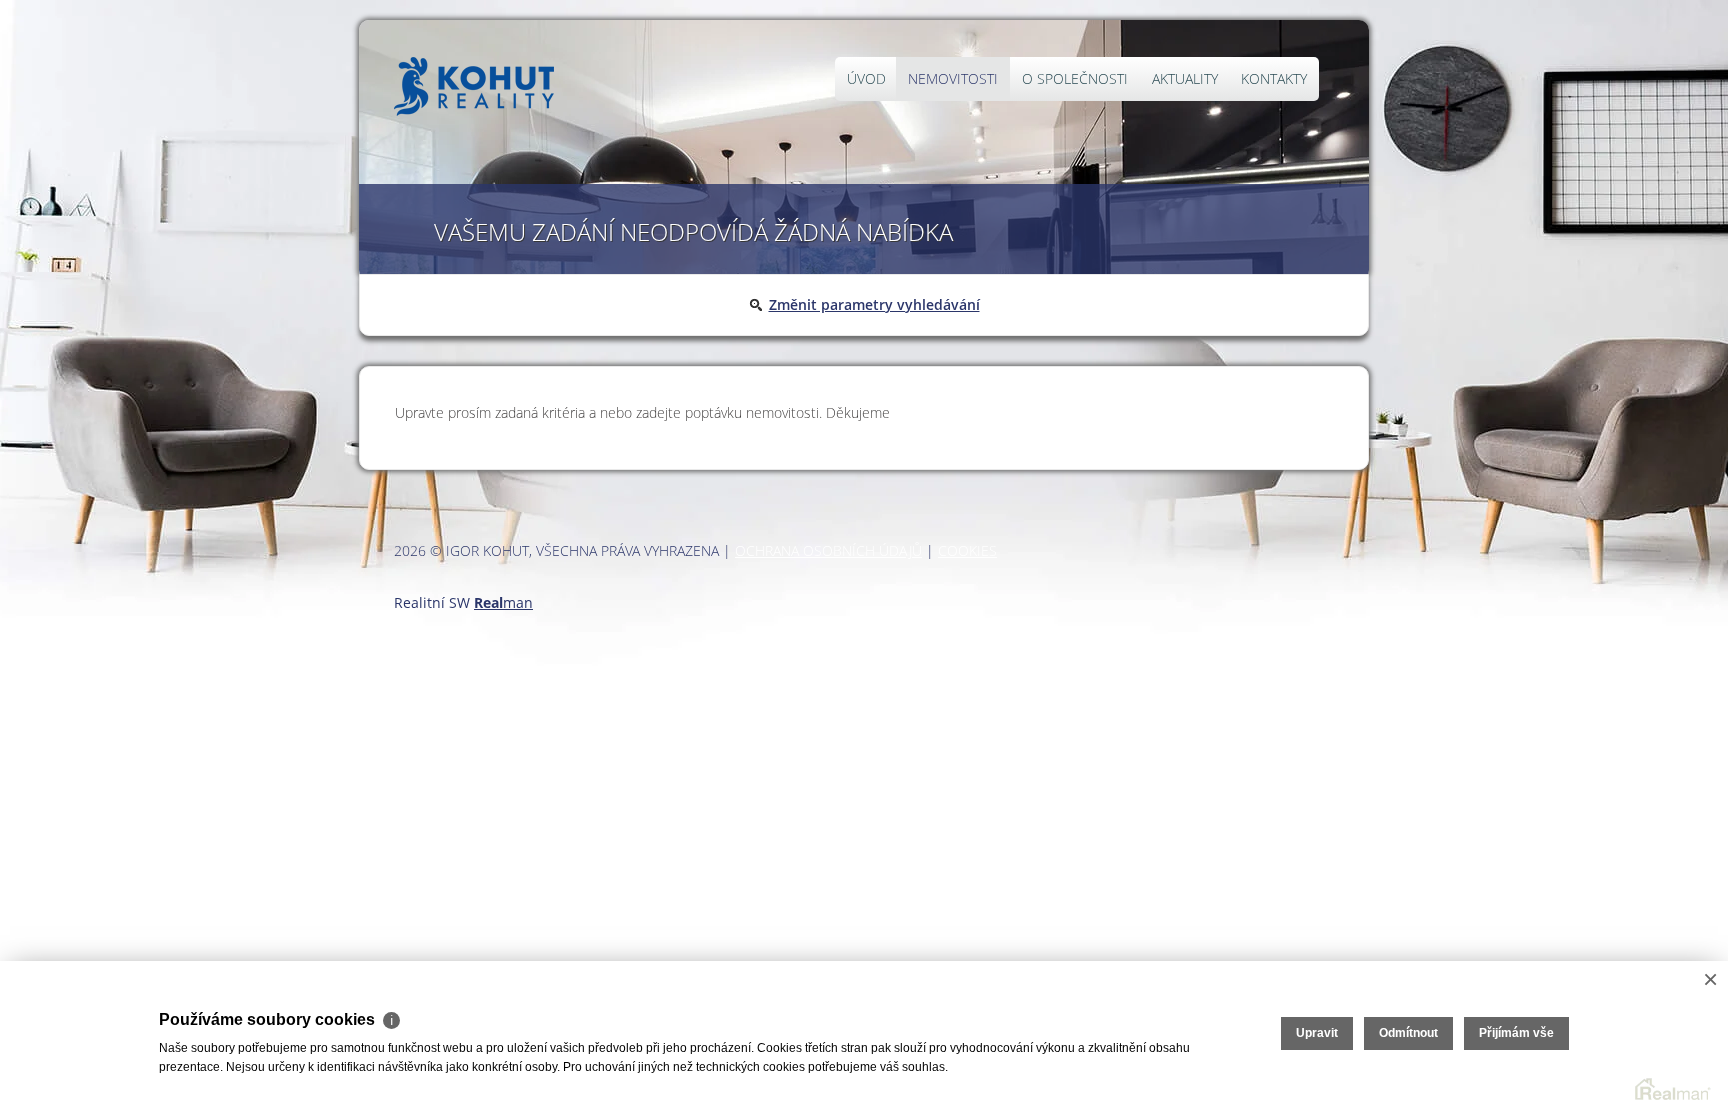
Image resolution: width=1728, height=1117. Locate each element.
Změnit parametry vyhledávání (874, 304)
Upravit (1317, 1033)
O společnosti (1075, 78)
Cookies (967, 550)
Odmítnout (1408, 1033)
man (503, 602)
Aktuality (1185, 78)
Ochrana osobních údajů (828, 550)
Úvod (866, 78)
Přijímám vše (1516, 1033)
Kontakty (1274, 78)
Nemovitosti (953, 78)
